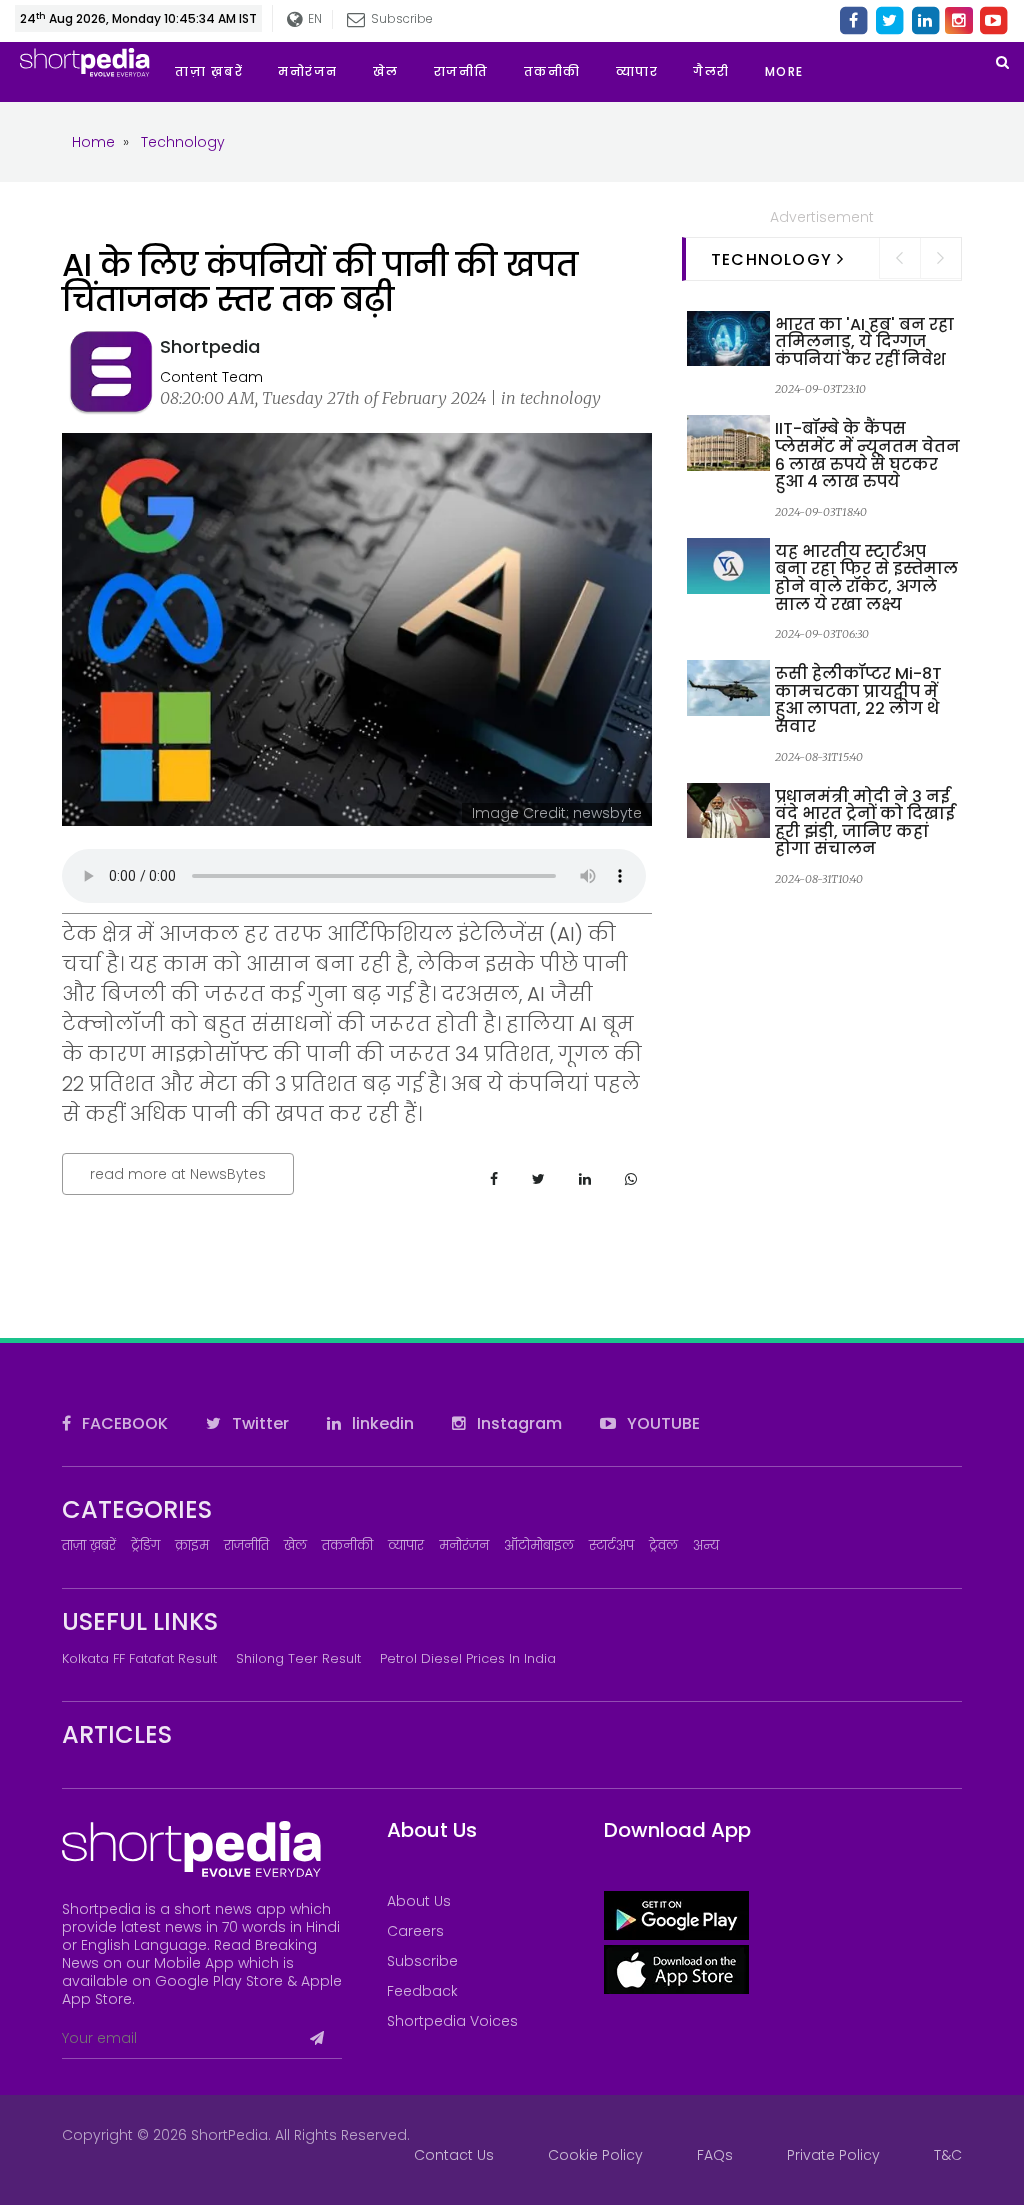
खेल (295, 1545)
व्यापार (406, 1545)
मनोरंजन (464, 1545)
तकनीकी (347, 1545)
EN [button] (312, 18)
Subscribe (422, 1961)
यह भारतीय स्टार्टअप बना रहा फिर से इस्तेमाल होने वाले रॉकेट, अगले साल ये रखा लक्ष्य (866, 578)
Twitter (258, 1423)
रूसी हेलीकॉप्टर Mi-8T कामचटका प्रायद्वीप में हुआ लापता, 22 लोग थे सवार (858, 700)
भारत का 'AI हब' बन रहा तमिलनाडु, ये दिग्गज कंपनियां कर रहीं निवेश (864, 342)
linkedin (381, 1423)
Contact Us (454, 2155)
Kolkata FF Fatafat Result (139, 1658)
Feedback (422, 1991)
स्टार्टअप (611, 1545)
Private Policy (833, 2155)
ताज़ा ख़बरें (89, 1545)
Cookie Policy (595, 2155)
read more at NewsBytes (178, 1174)
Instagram (517, 1423)
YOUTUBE (661, 1423)
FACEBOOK (123, 1423)
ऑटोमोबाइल (539, 1545)
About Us (419, 1901)
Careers (415, 1931)
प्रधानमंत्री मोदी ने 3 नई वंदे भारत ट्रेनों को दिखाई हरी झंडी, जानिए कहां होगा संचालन (865, 823)
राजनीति (246, 1545)
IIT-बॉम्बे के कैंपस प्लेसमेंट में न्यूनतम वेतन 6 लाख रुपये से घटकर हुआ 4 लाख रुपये (867, 455)
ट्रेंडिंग (145, 1545)
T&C (948, 2155)
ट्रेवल (663, 1545)
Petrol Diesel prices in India (468, 1658)
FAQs (715, 2155)
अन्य (706, 1545)
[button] (802, 72)
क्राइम (192, 1545)
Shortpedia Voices (452, 2021)
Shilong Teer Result (298, 1658)
